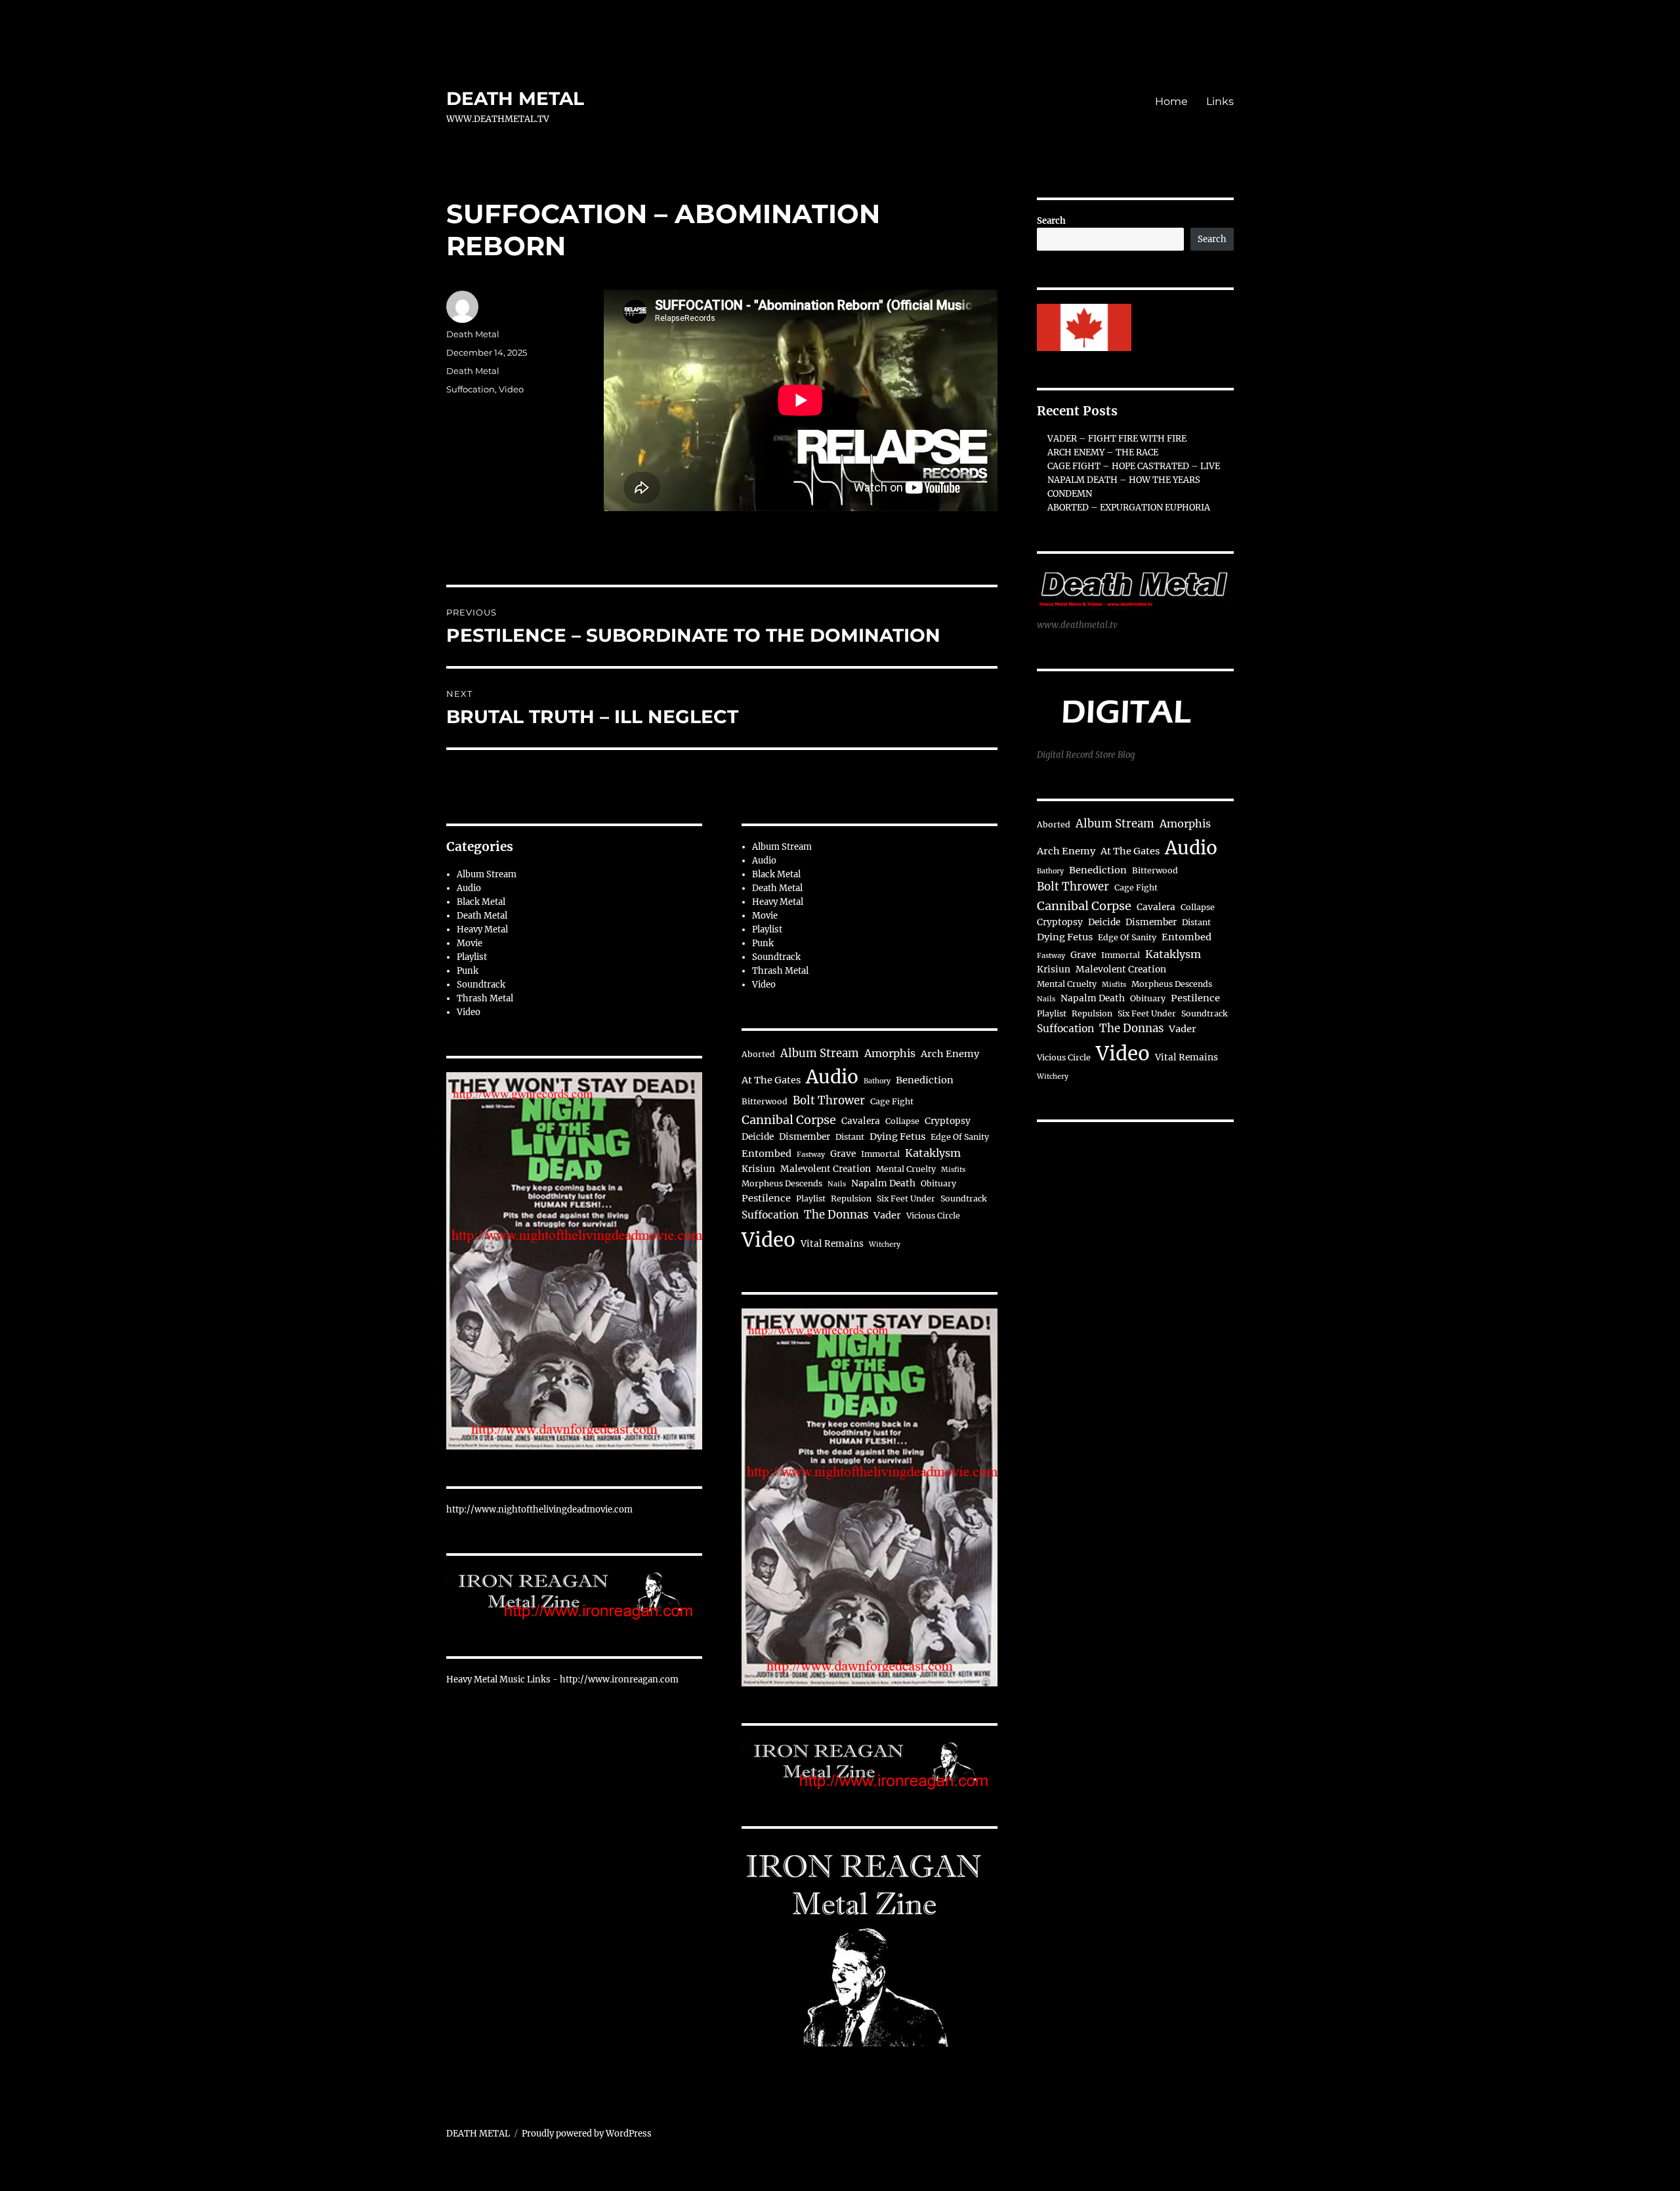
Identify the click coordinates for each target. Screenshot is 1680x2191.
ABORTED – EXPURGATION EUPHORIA (1129, 508)
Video (511, 389)
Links (1220, 101)
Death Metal (473, 334)
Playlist (472, 957)
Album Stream (487, 874)
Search (1051, 221)
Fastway (811, 1155)
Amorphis (890, 1053)
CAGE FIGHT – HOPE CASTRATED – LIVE (1134, 466)
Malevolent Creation (826, 1169)
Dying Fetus (897, 1137)
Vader (887, 1215)
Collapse (902, 1121)
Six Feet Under (906, 1199)
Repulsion (851, 1199)
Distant (850, 1137)
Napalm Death (883, 1183)
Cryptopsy (948, 1121)
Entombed (766, 1154)
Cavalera (861, 1121)
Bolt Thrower (829, 1101)
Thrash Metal (485, 998)
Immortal (880, 1154)
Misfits (953, 1170)
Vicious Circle (933, 1216)
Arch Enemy (950, 1054)
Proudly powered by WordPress (587, 2134)
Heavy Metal (482, 929)
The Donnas (836, 1215)
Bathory (877, 1081)
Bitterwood (765, 1101)
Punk (468, 971)
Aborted (758, 1054)
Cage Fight (892, 1101)
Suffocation (471, 389)
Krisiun (758, 1169)
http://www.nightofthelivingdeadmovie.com (539, 1510)
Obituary (938, 1183)
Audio (469, 888)
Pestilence (766, 1198)
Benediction (925, 1080)
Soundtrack (481, 985)
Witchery (885, 1244)
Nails (837, 1184)
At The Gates (771, 1080)
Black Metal (481, 902)
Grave (843, 1154)
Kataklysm (933, 1153)
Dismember (805, 1137)
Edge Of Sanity (960, 1137)
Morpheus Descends (782, 1183)
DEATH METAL (515, 98)
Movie (470, 943)
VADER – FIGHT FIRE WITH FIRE (1117, 439)
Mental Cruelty (906, 1169)
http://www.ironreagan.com (619, 1680)
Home (1171, 101)
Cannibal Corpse (789, 1120)
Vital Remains (832, 1244)
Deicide (758, 1137)
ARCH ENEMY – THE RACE (1103, 452)
